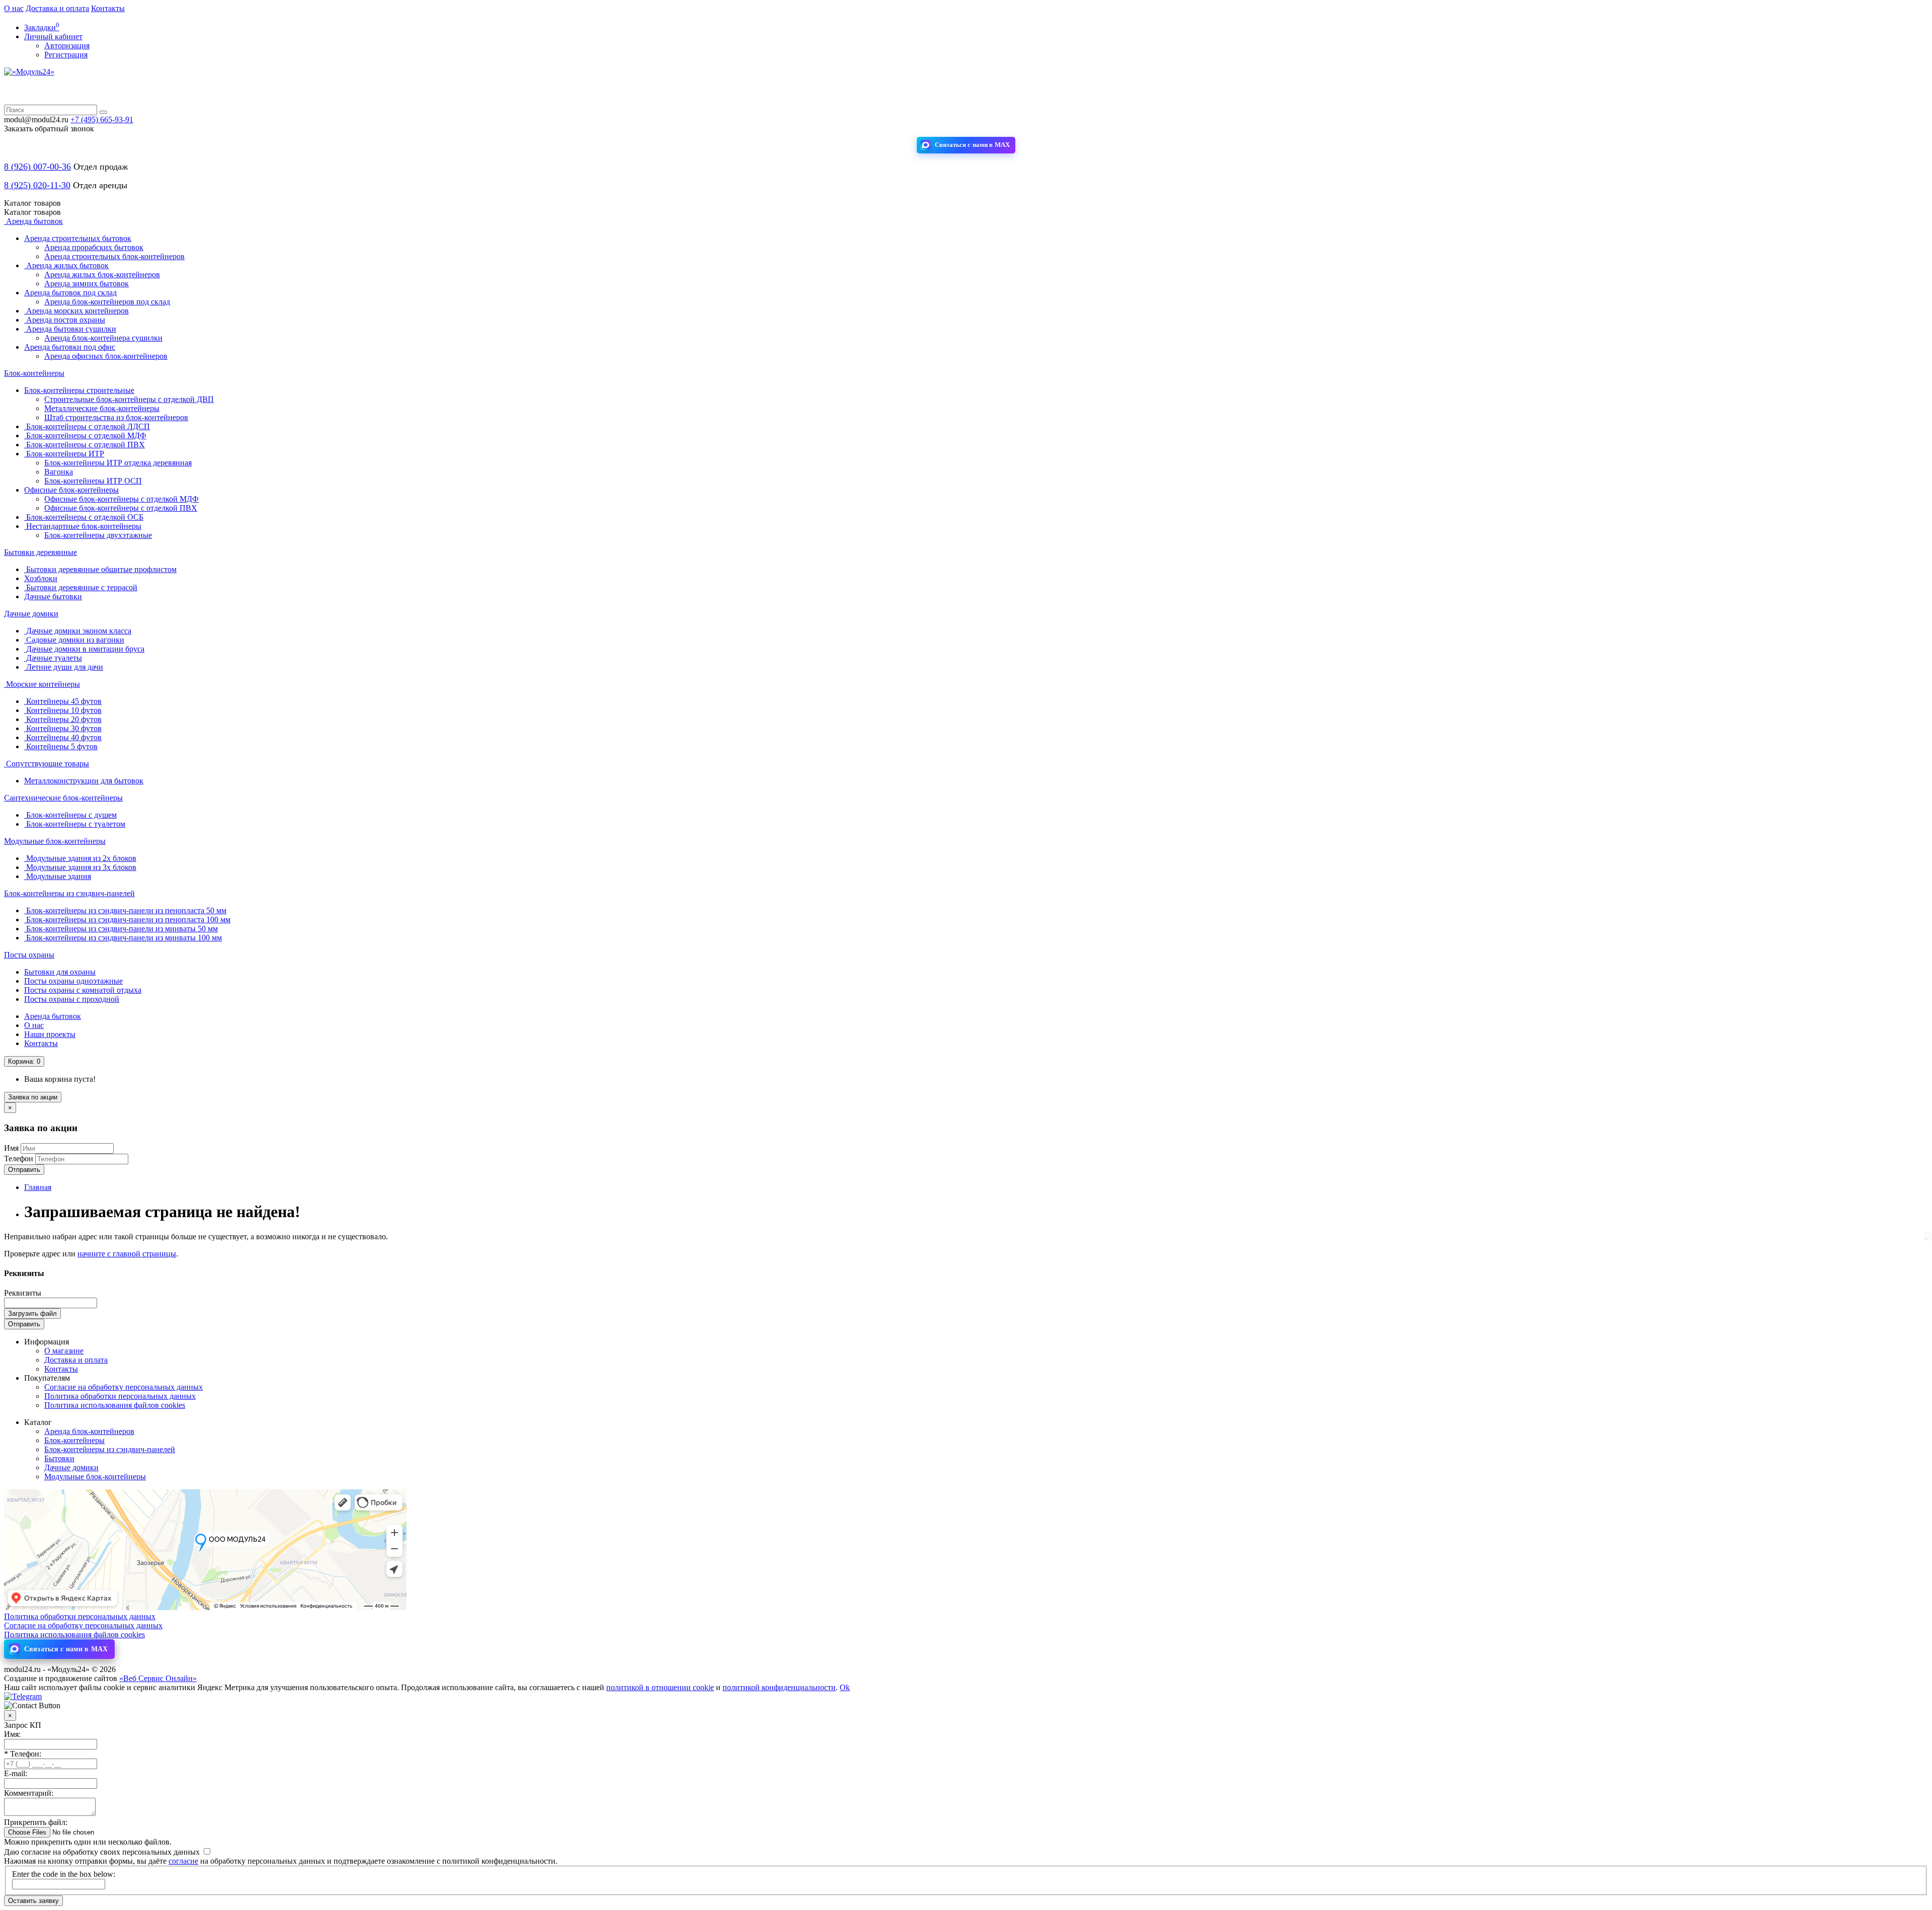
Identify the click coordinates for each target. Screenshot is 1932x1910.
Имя (11, 1148)
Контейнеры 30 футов (63, 728)
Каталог (32, 212)
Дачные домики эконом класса (78, 631)
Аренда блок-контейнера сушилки (103, 338)
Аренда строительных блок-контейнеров (114, 256)
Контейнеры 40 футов (63, 737)
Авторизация (67, 46)
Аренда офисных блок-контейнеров (106, 356)
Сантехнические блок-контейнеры (63, 798)
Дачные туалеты (53, 658)
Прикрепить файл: (36, 1822)
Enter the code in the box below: (64, 1874)
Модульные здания (58, 876)
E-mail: (16, 1773)
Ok (845, 1687)
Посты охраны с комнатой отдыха (83, 990)
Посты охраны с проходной (72, 999)
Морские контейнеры (42, 684)
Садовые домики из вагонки (74, 640)
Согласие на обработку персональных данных (124, 1387)
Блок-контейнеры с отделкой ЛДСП (87, 426)
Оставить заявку (33, 1901)
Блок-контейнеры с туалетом (75, 824)
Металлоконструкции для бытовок (84, 781)
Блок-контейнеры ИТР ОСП (93, 481)
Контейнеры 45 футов (63, 701)
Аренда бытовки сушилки (70, 329)
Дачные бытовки (53, 596)
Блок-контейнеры (34, 373)
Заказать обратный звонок (49, 129)
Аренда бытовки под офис (70, 347)
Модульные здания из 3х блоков (80, 867)
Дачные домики (31, 614)
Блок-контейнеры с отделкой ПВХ (85, 445)
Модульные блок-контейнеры (55, 841)
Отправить (24, 1170)
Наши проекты (50, 1034)
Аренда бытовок (33, 221)
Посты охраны (29, 955)
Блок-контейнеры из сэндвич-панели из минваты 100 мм (123, 938)
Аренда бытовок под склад (70, 293)
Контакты (108, 8)
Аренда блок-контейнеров (89, 1431)
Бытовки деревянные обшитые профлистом (100, 569)
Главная (38, 1187)
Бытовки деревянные (41, 552)
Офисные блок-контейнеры (71, 490)
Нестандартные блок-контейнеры (83, 526)
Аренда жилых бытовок (66, 265)
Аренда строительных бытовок (78, 238)
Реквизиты (23, 1293)
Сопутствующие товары (47, 764)
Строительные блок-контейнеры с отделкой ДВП (129, 399)
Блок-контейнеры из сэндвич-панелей (69, 893)
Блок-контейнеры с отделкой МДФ (85, 435)
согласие (183, 1861)
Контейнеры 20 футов (63, 719)
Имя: (12, 1734)
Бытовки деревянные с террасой (81, 587)
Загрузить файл (32, 1314)
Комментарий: (29, 1793)
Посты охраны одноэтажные (73, 981)
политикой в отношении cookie (660, 1687)
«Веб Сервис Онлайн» (158, 1678)
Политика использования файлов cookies (115, 1405)
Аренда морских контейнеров (76, 311)
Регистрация (66, 55)
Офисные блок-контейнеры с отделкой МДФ (122, 499)
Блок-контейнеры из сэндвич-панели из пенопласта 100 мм (127, 920)
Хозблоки (41, 578)
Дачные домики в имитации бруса (84, 649)
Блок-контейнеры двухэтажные (98, 535)
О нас (14, 8)
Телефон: (23, 1754)
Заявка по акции (33, 1097)
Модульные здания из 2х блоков (80, 858)
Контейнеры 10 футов (63, 710)
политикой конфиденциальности (779, 1687)
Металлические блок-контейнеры (102, 408)
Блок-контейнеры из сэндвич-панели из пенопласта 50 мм (125, 910)
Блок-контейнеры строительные (79, 390)
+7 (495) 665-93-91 (102, 120)
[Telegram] (23, 1696)
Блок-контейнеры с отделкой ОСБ (84, 517)
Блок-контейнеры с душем (70, 815)
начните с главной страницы (127, 1254)
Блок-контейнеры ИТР (64, 454)
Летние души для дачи (64, 667)
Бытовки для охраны (60, 972)
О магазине (64, 1351)
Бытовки (59, 1458)
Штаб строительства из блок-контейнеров (116, 417)
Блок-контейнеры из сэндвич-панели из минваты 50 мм (121, 929)
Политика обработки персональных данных (120, 1396)
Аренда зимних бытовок (87, 284)
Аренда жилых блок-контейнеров (102, 274)
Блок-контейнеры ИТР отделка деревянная (118, 463)
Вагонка (59, 472)
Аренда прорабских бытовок (94, 247)
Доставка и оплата (57, 8)
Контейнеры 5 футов (61, 746)
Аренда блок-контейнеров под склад (107, 302)
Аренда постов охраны (65, 320)
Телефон (19, 1159)
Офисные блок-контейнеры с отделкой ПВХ (121, 508)
